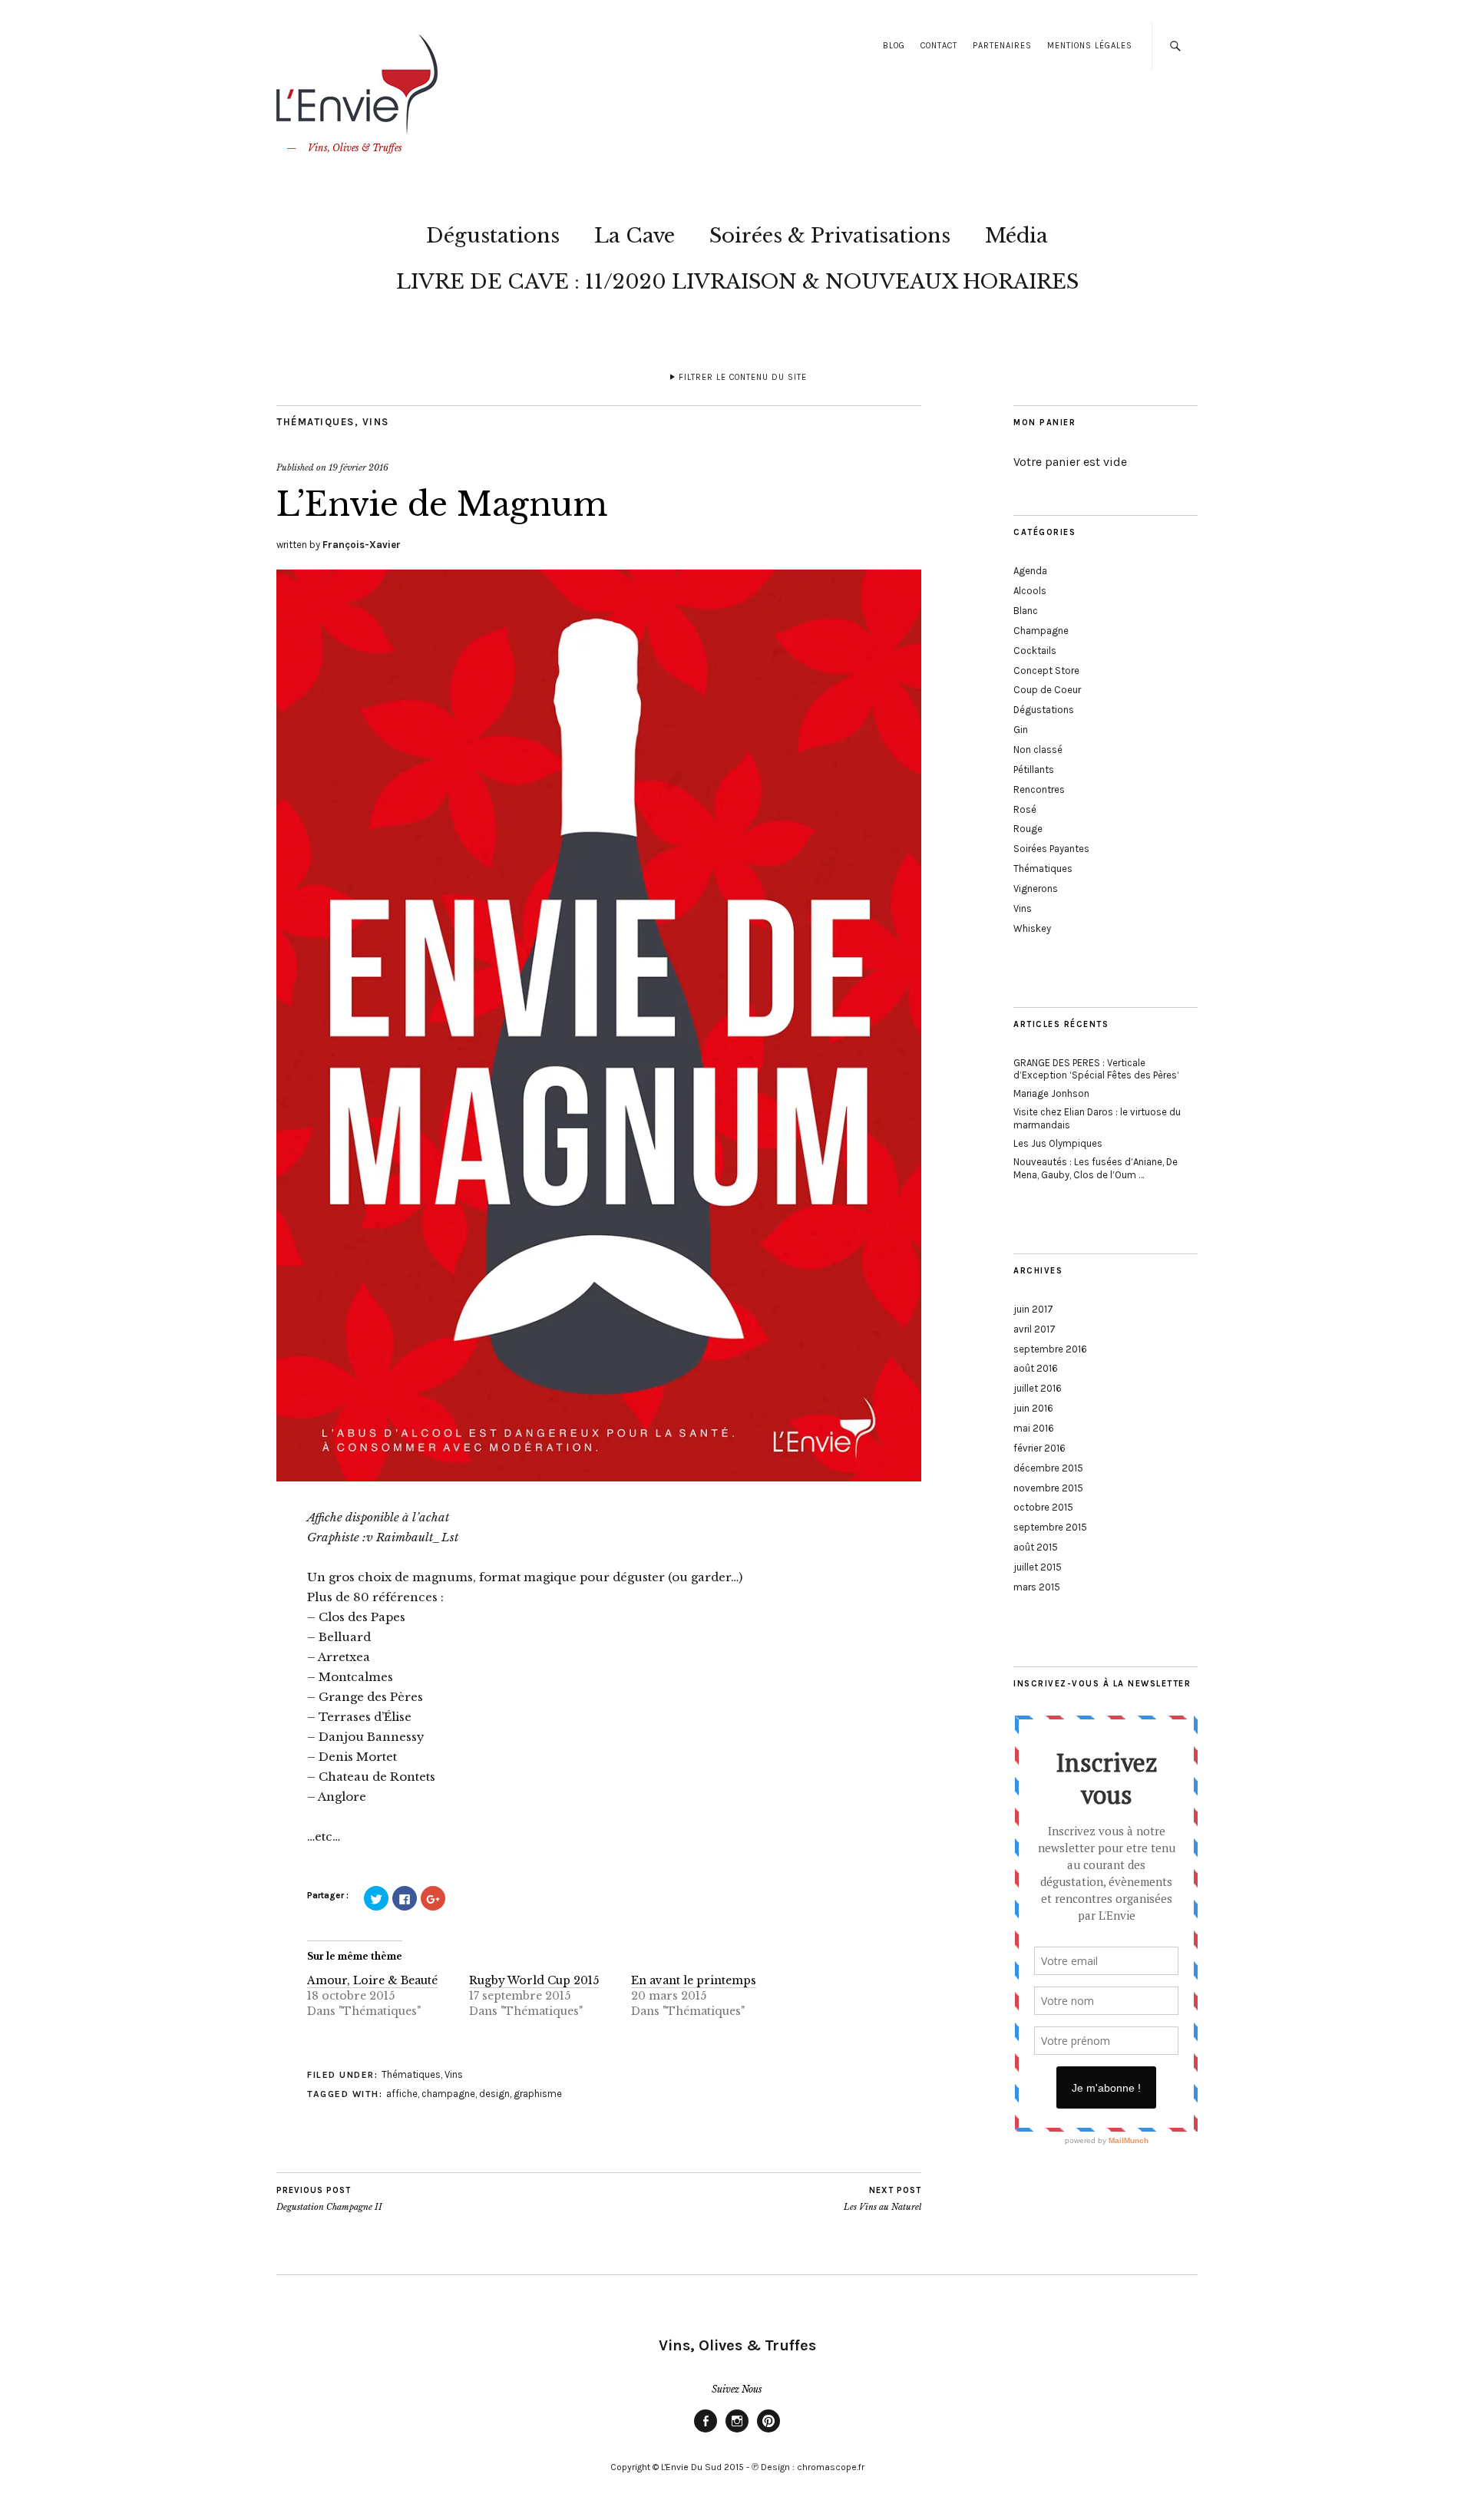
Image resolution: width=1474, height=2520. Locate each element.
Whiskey (1032, 928)
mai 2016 (1034, 1428)
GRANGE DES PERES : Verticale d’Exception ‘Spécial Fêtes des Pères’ (1096, 1069)
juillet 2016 (1038, 1388)
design (494, 2094)
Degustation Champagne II (329, 2199)
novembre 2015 (1048, 1488)
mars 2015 (1037, 1587)
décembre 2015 (1048, 1468)
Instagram (737, 2432)
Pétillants (1034, 770)
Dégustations (493, 236)
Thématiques (316, 422)
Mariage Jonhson (1051, 1093)
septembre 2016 (1050, 1349)
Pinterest (768, 2432)
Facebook (706, 2432)
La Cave (635, 236)
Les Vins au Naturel (882, 2199)
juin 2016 (1033, 1408)
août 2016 (1036, 1368)
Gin (1021, 730)
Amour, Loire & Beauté (372, 1980)
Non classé (1038, 750)
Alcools (1030, 591)
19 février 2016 (359, 467)
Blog (894, 46)
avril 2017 (1034, 1329)
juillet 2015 (1038, 1567)
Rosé (1025, 809)
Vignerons (1036, 888)
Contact (939, 46)
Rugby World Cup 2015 (534, 1980)
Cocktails (1035, 651)
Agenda (1030, 571)
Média (1016, 236)
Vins (376, 422)
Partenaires (1002, 46)
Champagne (1041, 631)
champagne (448, 2094)
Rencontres (1039, 789)
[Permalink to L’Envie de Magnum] (599, 1477)
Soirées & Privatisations (830, 236)
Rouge (1028, 829)
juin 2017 (1033, 1309)
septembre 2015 (1050, 1527)
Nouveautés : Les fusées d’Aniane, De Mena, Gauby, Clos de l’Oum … (1096, 1168)
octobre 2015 (1043, 1507)
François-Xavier (362, 545)
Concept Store (1046, 670)
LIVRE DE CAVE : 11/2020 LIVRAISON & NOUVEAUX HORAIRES (737, 282)
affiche (402, 2094)
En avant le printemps (694, 1980)
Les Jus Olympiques (1058, 1143)
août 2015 (1036, 1547)
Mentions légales (1090, 46)
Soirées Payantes (1051, 849)
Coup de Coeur (1047, 690)
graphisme (538, 2094)
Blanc (1026, 611)
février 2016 (1039, 1448)
